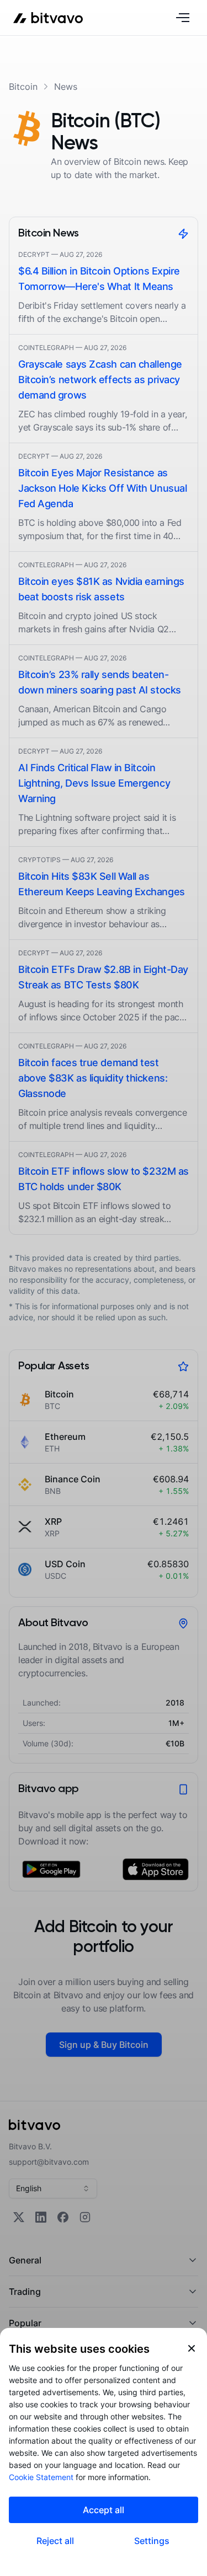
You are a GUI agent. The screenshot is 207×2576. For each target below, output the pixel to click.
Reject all (55, 2541)
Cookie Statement (41, 2477)
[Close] (192, 2348)
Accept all (104, 2510)
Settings (152, 2541)
